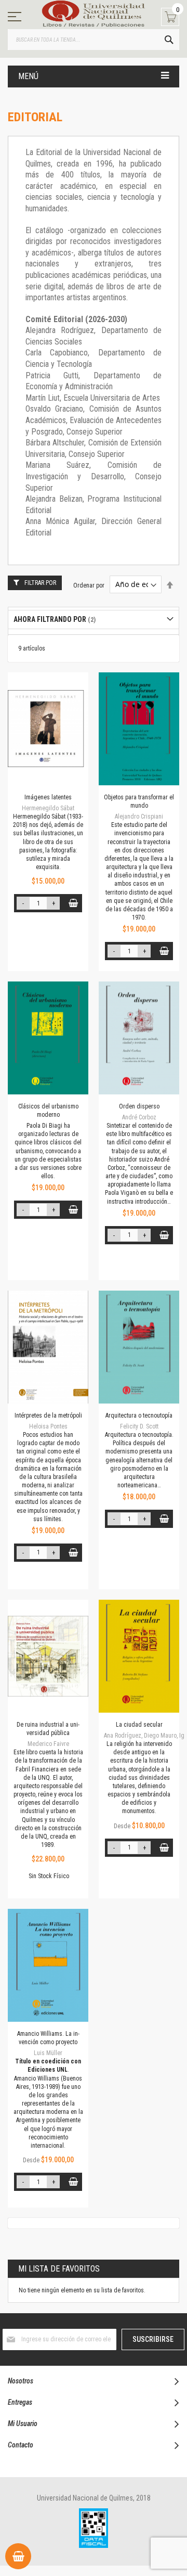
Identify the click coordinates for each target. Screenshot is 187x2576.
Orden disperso (139, 1106)
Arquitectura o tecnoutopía (139, 1415)
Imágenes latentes (48, 797)
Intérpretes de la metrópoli (48, 1415)
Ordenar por (89, 585)
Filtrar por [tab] (40, 583)
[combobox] (94, 40)
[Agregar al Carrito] (73, 903)
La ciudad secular (139, 1725)
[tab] (94, 620)
